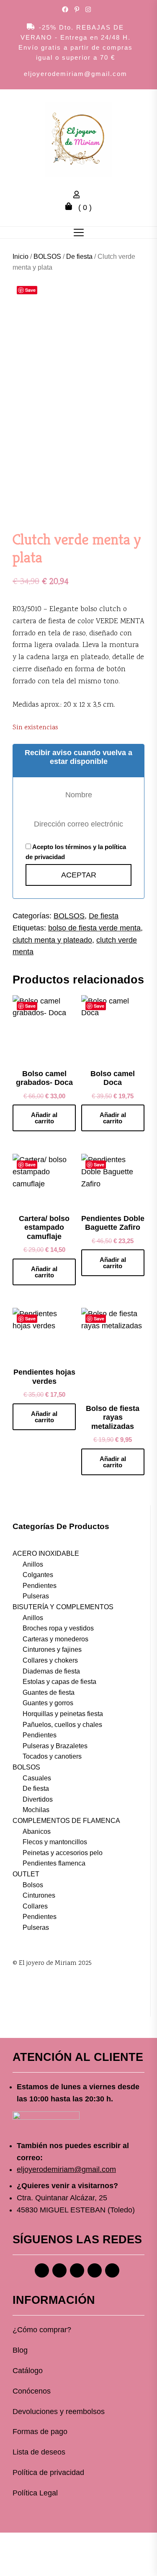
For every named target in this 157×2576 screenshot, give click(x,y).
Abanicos (37, 1832)
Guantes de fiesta (49, 1692)
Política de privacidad (48, 2472)
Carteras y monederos (55, 1639)
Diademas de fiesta (51, 1671)
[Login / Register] (79, 196)
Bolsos (33, 1885)
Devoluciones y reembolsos (59, 2412)
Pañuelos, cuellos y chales (62, 1725)
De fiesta (79, 257)
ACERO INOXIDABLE (46, 1553)
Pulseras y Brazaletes (55, 1746)
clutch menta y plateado (52, 940)
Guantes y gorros (48, 1703)
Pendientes (40, 1586)
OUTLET (26, 1874)
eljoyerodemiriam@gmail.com (76, 74)
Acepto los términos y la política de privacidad (76, 852)
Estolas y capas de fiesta (59, 1682)
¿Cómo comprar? (42, 2330)
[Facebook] (42, 2270)
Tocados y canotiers (52, 1756)
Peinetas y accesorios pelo (63, 1853)
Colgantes (38, 1575)
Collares (35, 1906)
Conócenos (32, 2391)
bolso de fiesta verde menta (94, 928)
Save (30, 290)
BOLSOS (47, 257)
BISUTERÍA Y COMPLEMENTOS (63, 1607)
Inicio (21, 257)
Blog (20, 2350)
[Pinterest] (77, 2270)
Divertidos (38, 1799)
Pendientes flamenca (54, 1863)
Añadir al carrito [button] (44, 1118)
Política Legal (35, 2493)
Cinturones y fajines (52, 1649)
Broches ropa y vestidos (58, 1628)
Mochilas (36, 1810)
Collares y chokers (50, 1660)
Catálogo (28, 2371)
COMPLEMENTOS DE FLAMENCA (66, 1821)
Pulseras (36, 1596)
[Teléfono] (95, 2270)
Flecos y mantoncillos (55, 1842)
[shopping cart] (71, 207)
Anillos (33, 1564)
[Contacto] (112, 2270)
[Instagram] (59, 2270)
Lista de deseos (39, 2452)
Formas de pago (40, 2432)
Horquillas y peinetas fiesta (63, 1714)
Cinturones (39, 1895)
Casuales (37, 1778)
